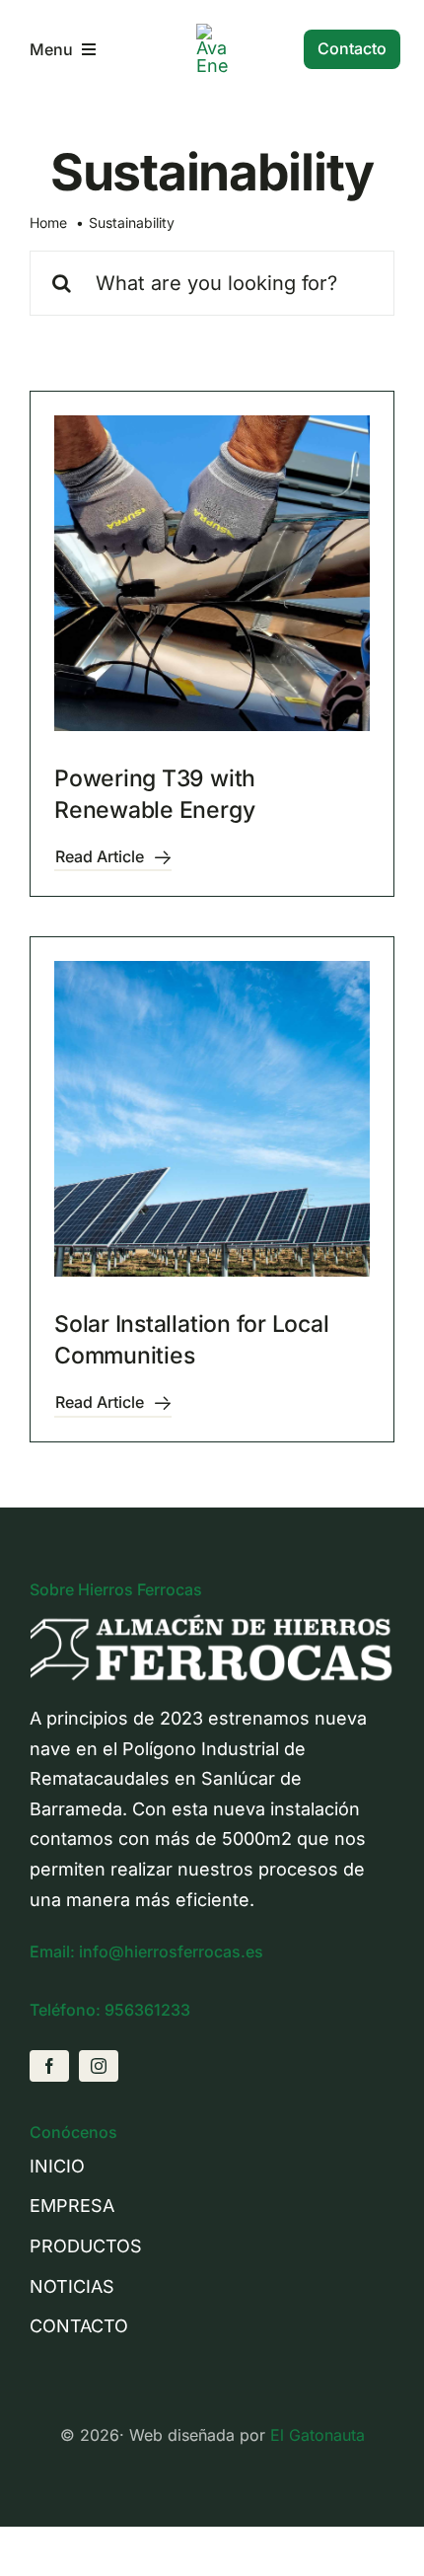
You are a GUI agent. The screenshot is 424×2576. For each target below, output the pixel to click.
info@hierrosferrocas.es (171, 1951)
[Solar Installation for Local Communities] (212, 1119)
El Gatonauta (318, 2435)
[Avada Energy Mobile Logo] (212, 32)
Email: (54, 1951)
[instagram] (99, 2066)
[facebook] (49, 2066)
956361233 (147, 2010)
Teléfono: (67, 2010)
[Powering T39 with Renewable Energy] (212, 573)
